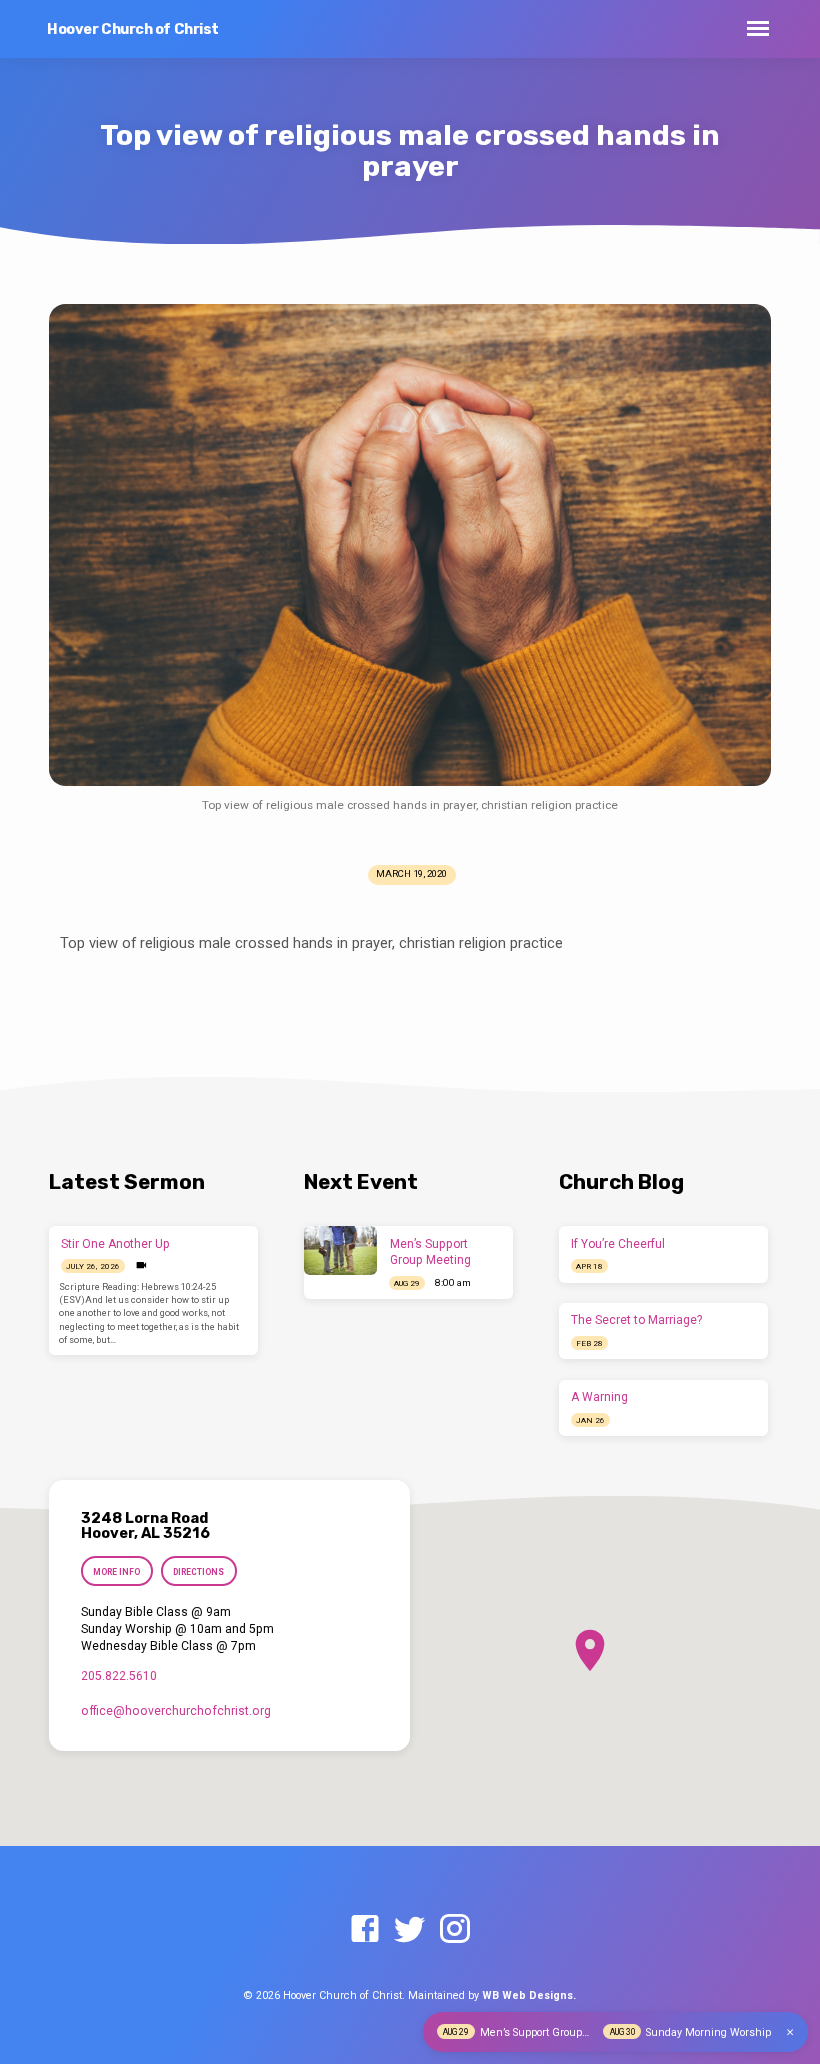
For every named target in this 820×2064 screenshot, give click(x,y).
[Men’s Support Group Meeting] (340, 1250)
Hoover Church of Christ (133, 29)
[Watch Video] (141, 1265)
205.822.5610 (119, 1676)
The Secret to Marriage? (636, 1320)
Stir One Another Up (115, 1244)
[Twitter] (410, 1930)
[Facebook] (365, 1930)
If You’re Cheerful (618, 1244)
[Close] (790, 2032)
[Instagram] (455, 1930)
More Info (116, 1572)
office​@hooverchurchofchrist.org (176, 1711)
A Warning (599, 1397)
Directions (198, 1572)
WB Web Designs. (529, 1995)
